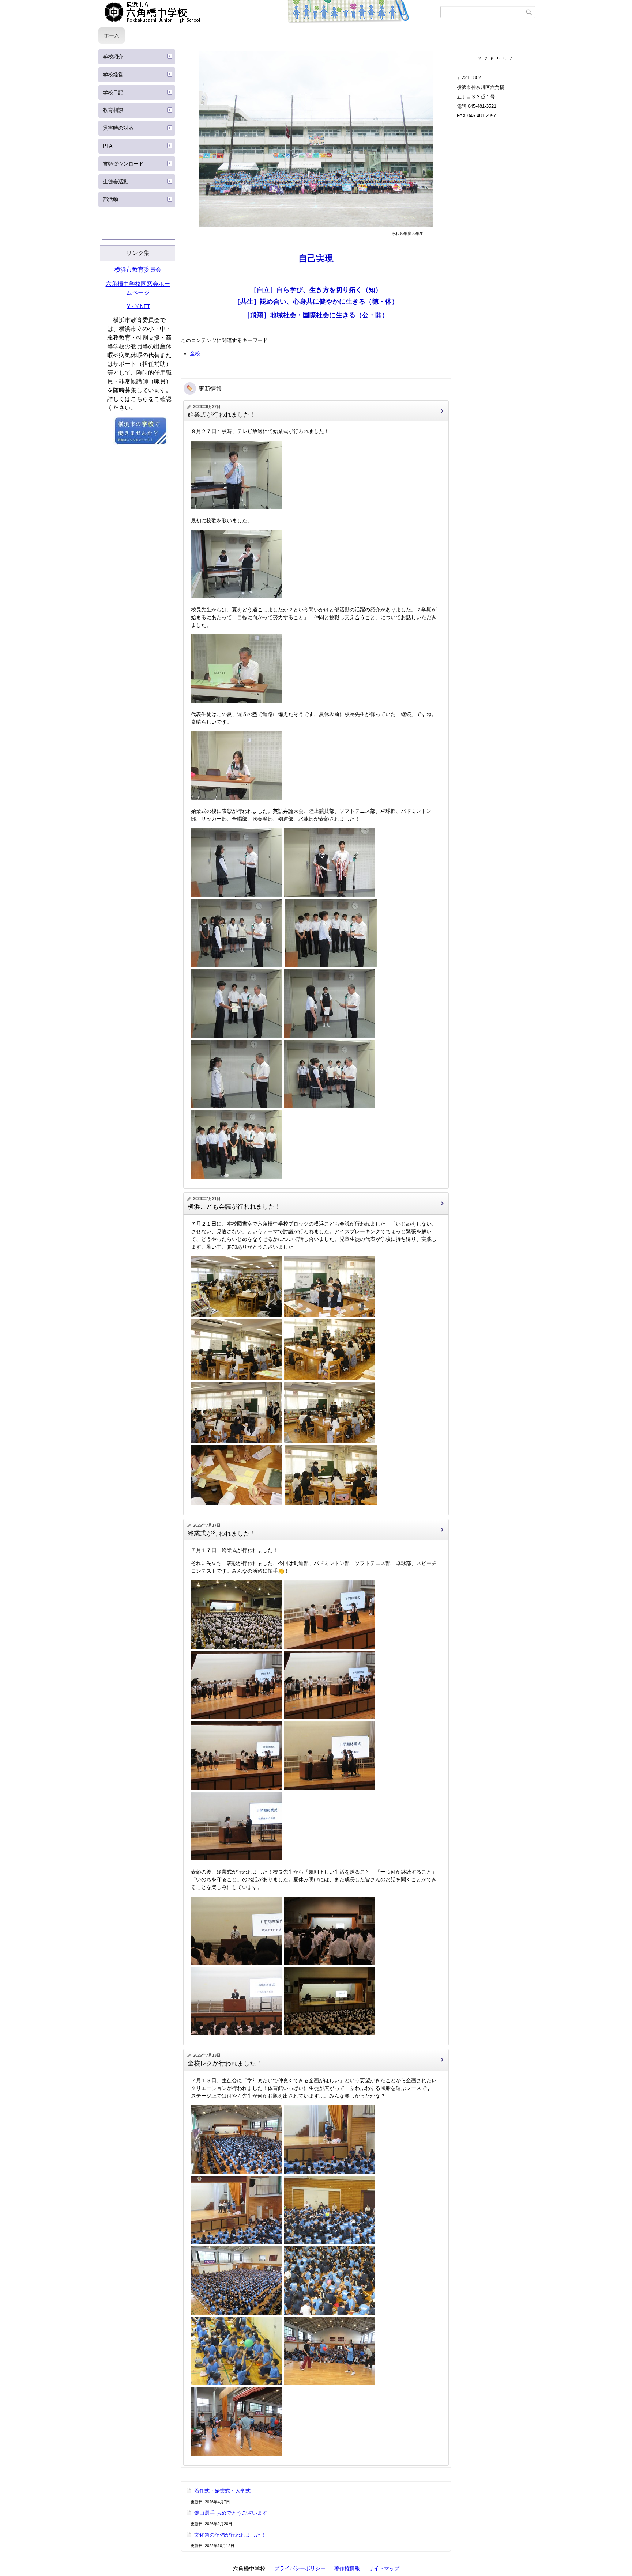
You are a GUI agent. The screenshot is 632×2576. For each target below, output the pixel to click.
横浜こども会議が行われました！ (234, 1207)
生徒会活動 (116, 182)
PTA (108, 146)
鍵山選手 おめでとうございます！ (233, 2513)
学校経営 (113, 75)
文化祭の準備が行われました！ (230, 2535)
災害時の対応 (118, 128)
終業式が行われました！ (222, 1533)
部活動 (110, 199)
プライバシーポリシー (300, 2568)
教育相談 (113, 110)
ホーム (112, 35)
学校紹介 (113, 57)
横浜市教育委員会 (138, 270)
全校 (195, 353)
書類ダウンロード (123, 164)
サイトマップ (384, 2568)
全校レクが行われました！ (225, 2063)
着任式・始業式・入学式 (222, 2491)
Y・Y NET (139, 306)
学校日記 (113, 92)
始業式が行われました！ (222, 415)
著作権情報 (347, 2568)
